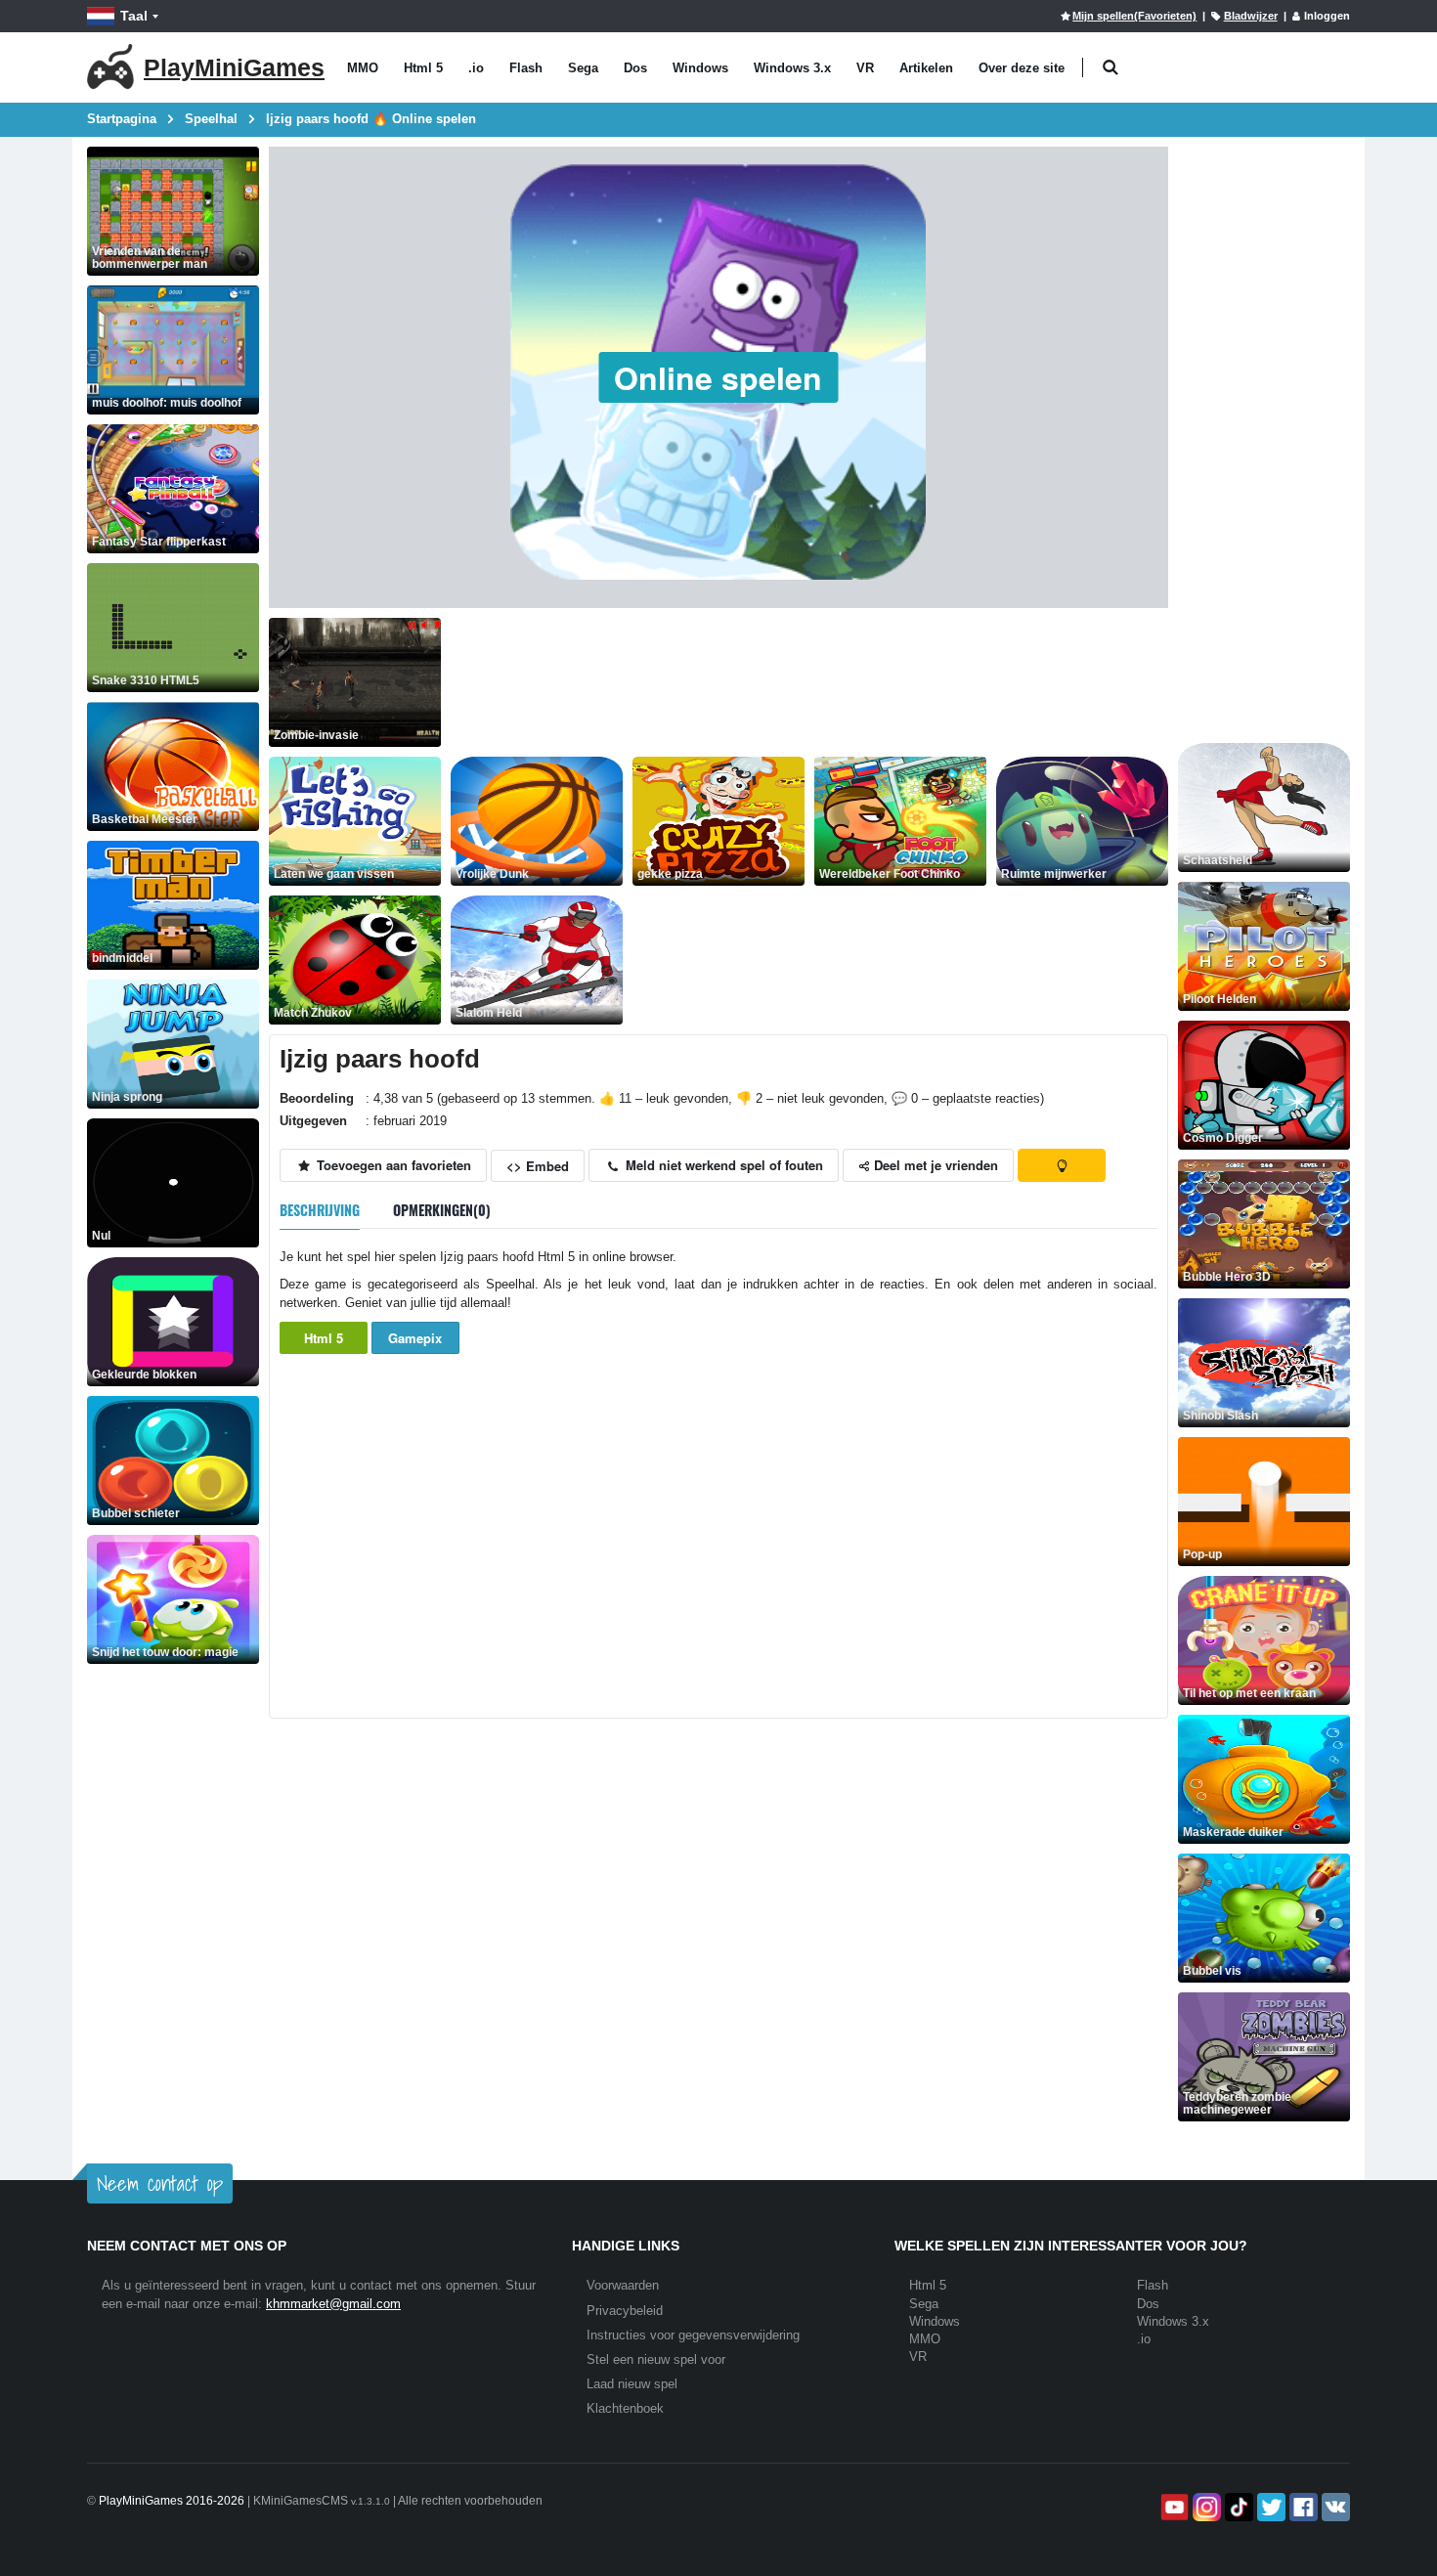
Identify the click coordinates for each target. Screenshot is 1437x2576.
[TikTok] (1237, 2507)
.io (476, 68)
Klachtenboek (625, 2408)
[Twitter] (1269, 2507)
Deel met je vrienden (934, 1165)
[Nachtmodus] (1062, 1165)
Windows (700, 68)
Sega (583, 68)
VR (865, 68)
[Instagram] (1205, 2507)
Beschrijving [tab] (320, 1210)
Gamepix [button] (415, 1338)
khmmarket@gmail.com (333, 2304)
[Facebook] (1302, 2507)
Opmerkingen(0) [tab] (442, 1210)
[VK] (1334, 2507)
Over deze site (1022, 68)
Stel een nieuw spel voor (656, 2359)
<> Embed (538, 1166)
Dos (635, 68)
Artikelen (926, 68)
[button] (1110, 68)
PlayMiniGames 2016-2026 (172, 2501)
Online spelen (718, 377)
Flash (526, 68)
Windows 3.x (792, 68)
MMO (363, 68)
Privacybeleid (625, 2311)
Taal (134, 16)
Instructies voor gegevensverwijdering (693, 2335)
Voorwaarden (623, 2285)
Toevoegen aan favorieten (392, 1165)
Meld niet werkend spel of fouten (722, 1165)
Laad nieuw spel (632, 2384)
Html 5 (423, 68)
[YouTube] (1173, 2507)
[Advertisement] (806, 662)
